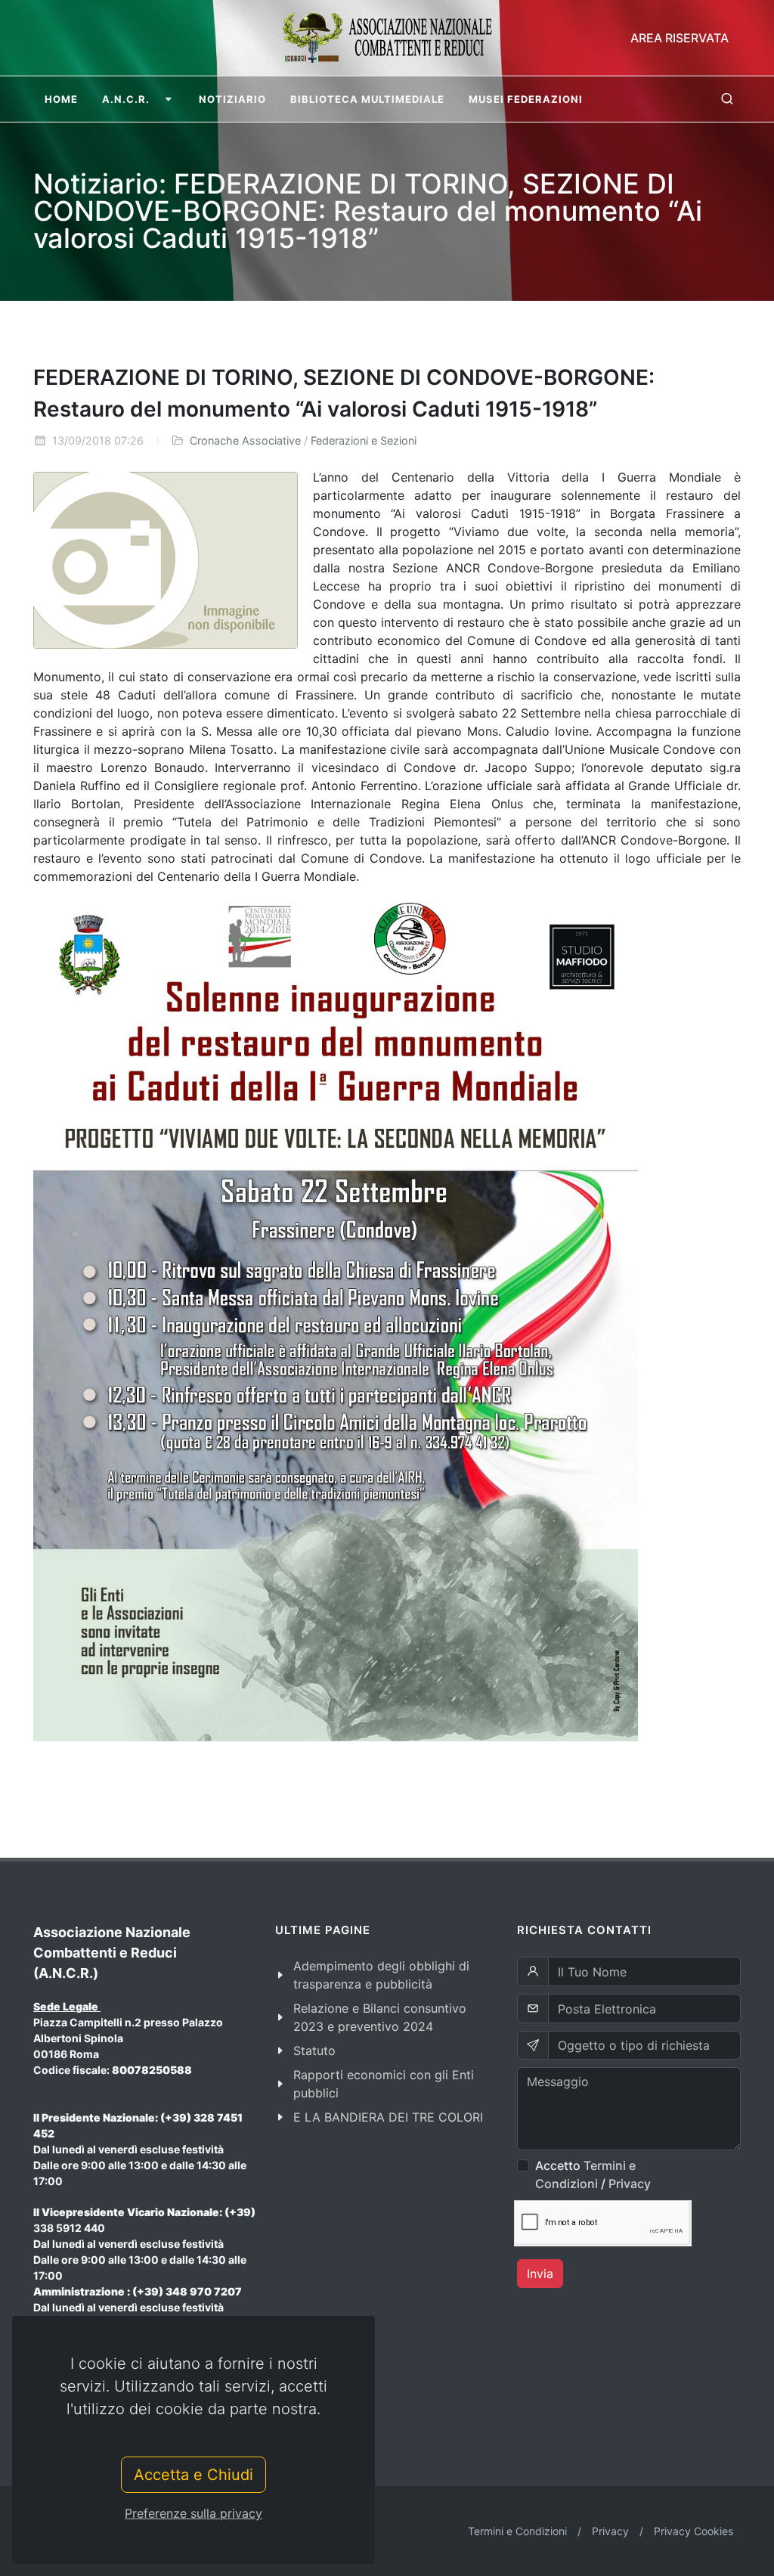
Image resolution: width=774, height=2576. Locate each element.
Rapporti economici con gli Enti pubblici (384, 2084)
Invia (540, 2274)
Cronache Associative (245, 440)
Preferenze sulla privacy (193, 2513)
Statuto (314, 2051)
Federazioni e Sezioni (364, 440)
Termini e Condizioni (517, 2531)
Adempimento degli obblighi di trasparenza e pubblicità (381, 1975)
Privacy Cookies (694, 2531)
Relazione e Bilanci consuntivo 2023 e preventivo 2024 (380, 2017)
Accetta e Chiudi (193, 2475)
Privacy (630, 2184)
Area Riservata (680, 38)
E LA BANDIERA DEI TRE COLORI (388, 2117)
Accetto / (593, 2175)
